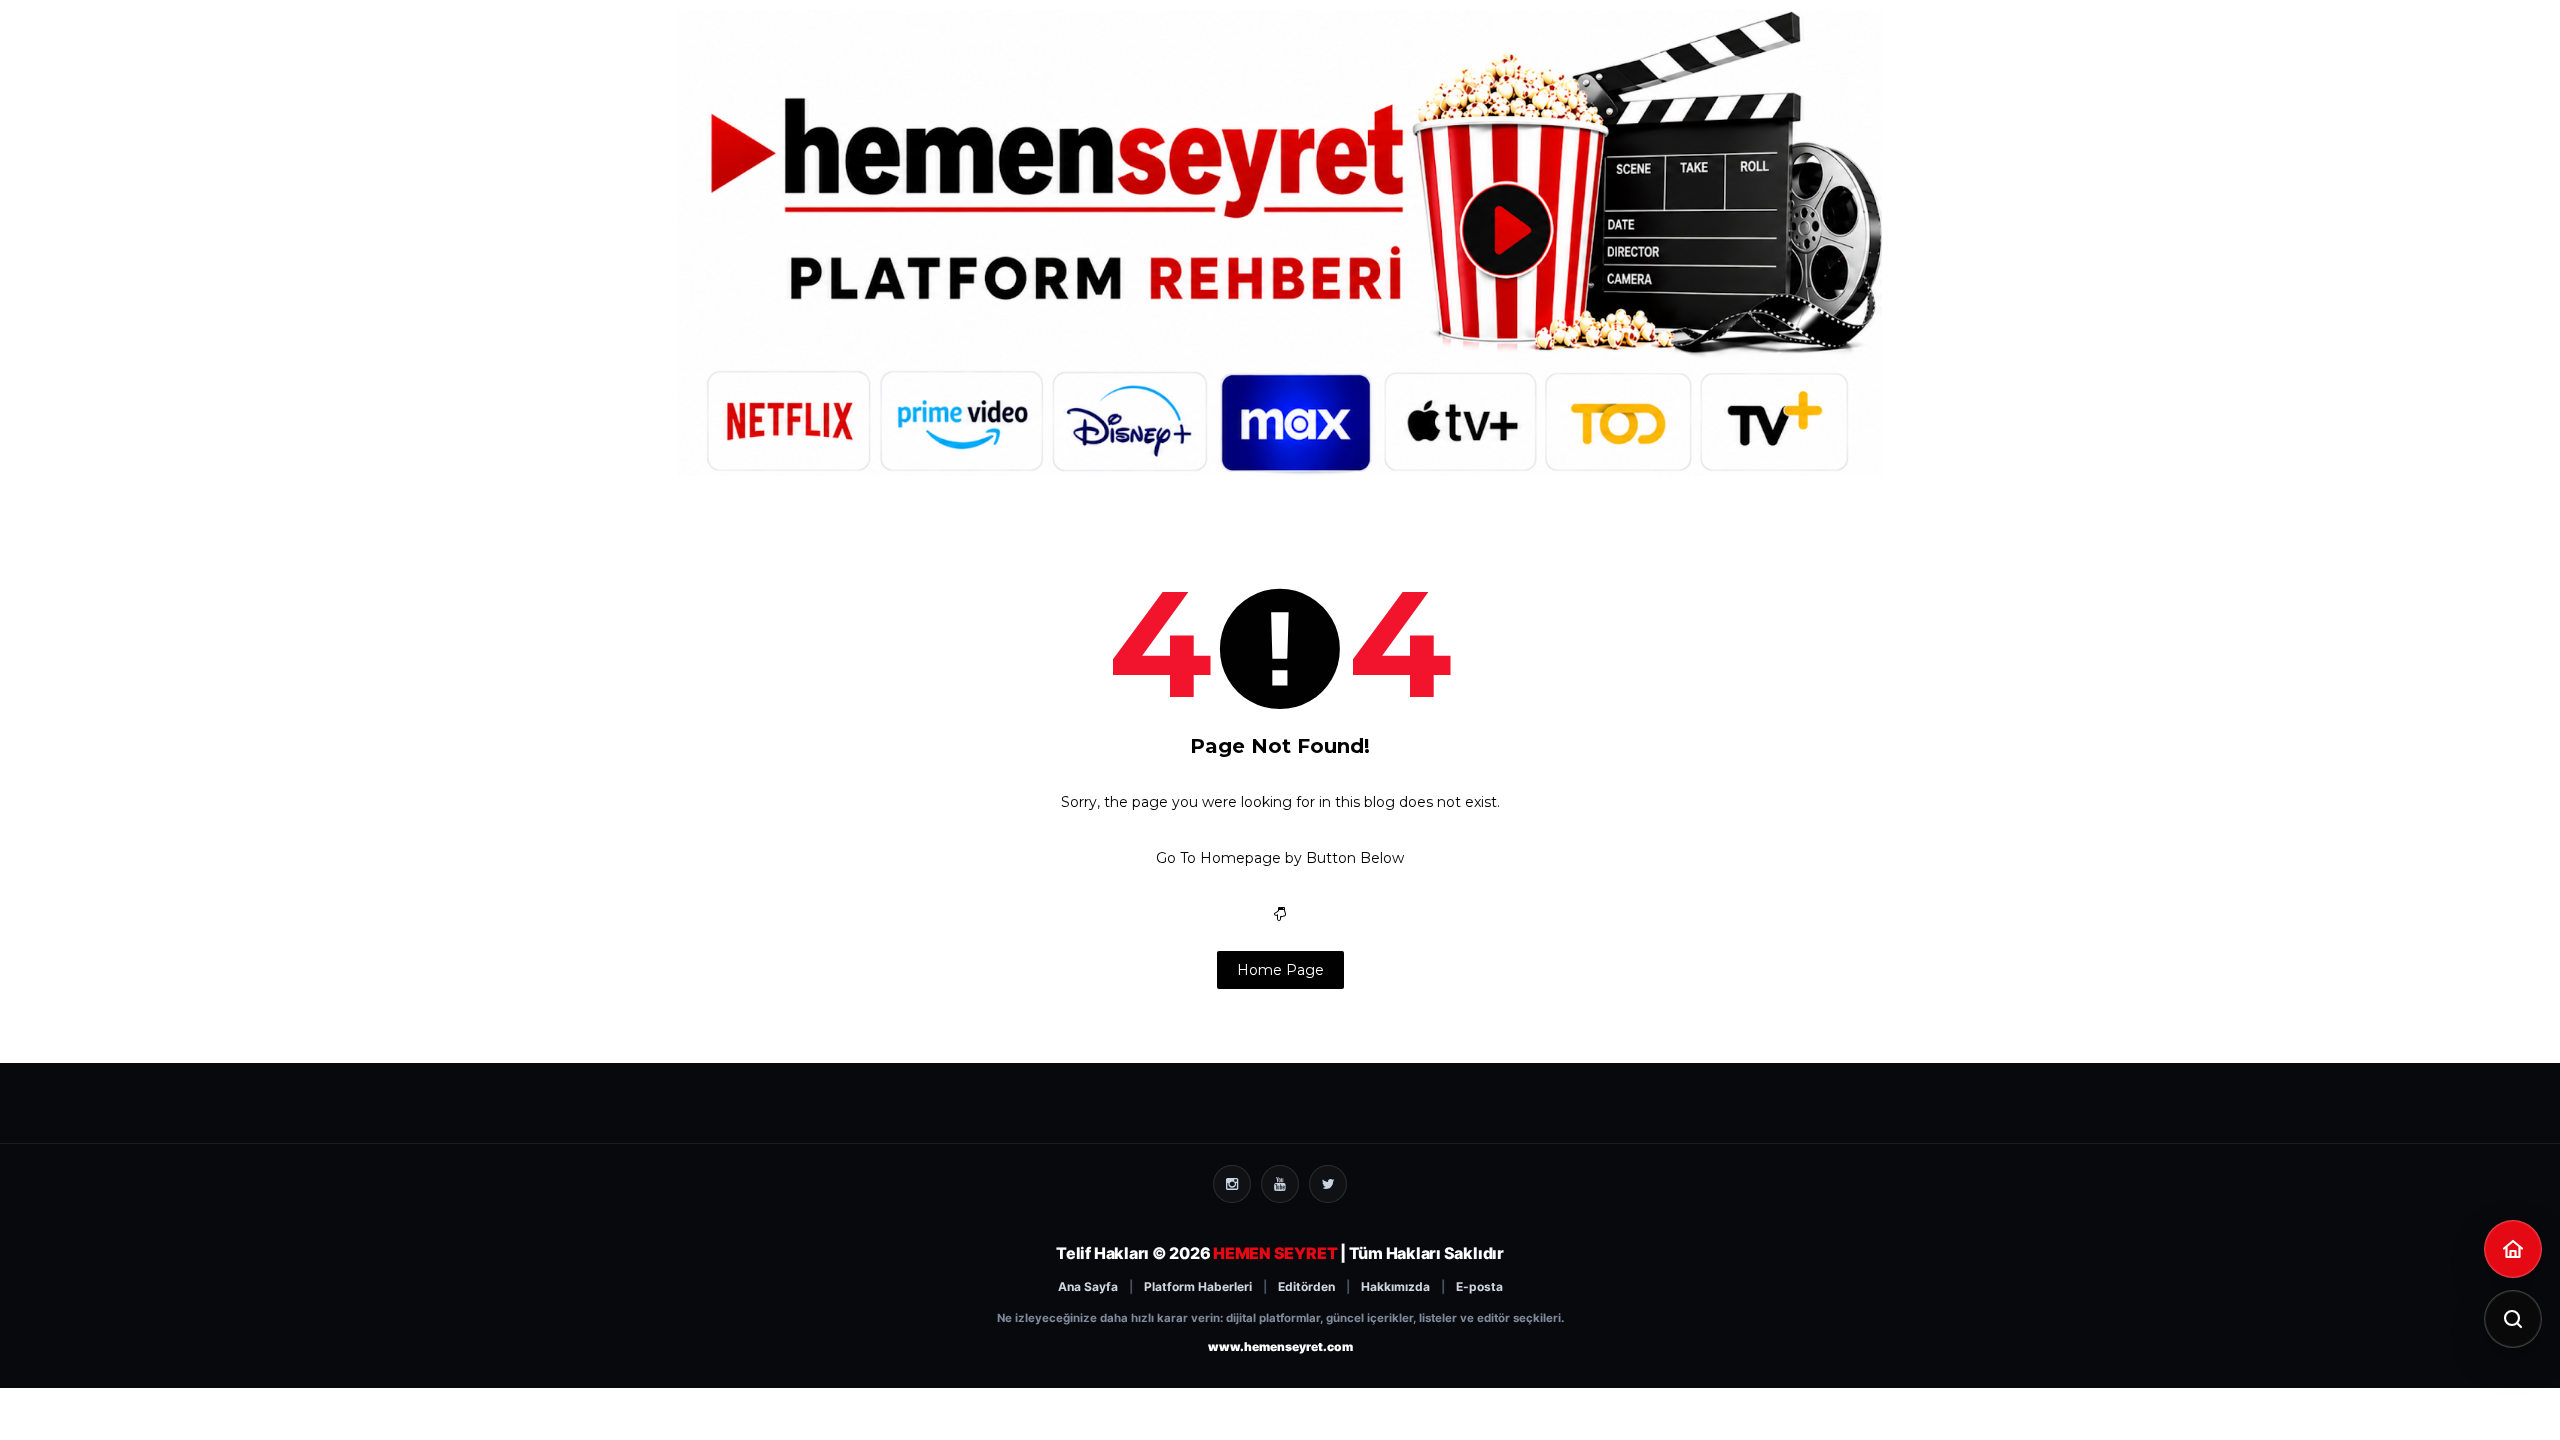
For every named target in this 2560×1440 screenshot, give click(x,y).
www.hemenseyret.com (1280, 1346)
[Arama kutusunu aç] (2513, 1319)
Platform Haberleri (1198, 1286)
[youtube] (1280, 1184)
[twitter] (1328, 1184)
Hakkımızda (1395, 1286)
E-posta (1479, 1286)
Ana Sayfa (1088, 1286)
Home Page (1280, 970)
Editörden (1306, 1286)
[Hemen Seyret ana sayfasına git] (2513, 1249)
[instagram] (1232, 1184)
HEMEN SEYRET (1275, 1253)
